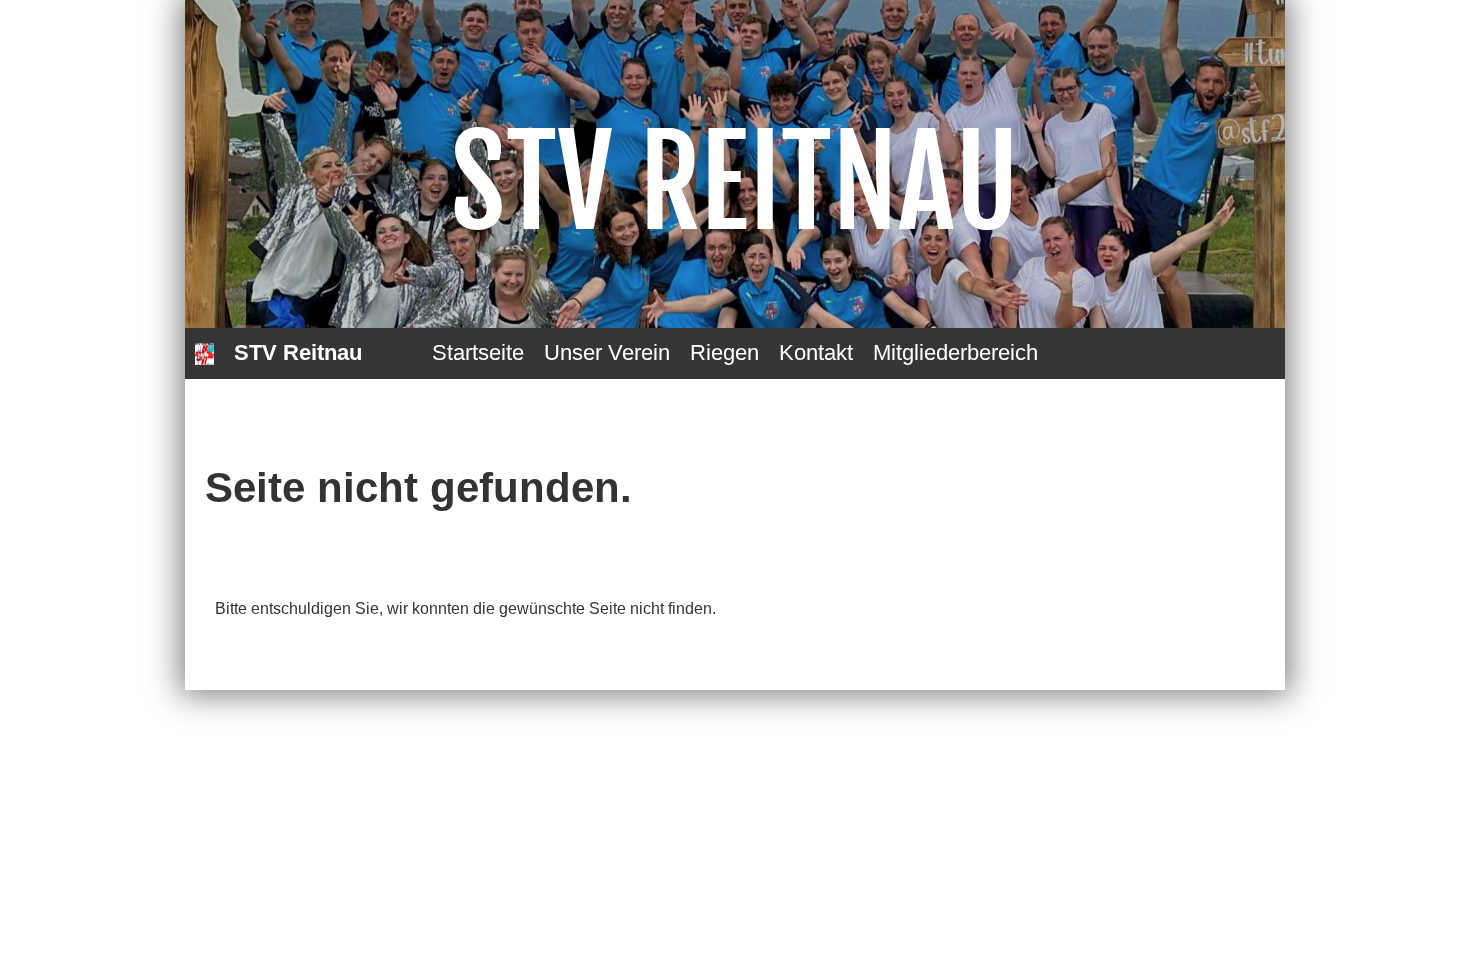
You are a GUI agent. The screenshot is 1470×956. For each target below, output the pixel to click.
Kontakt (816, 352)
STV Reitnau (298, 352)
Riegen (724, 352)
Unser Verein (607, 352)
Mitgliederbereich (955, 352)
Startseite (478, 352)
